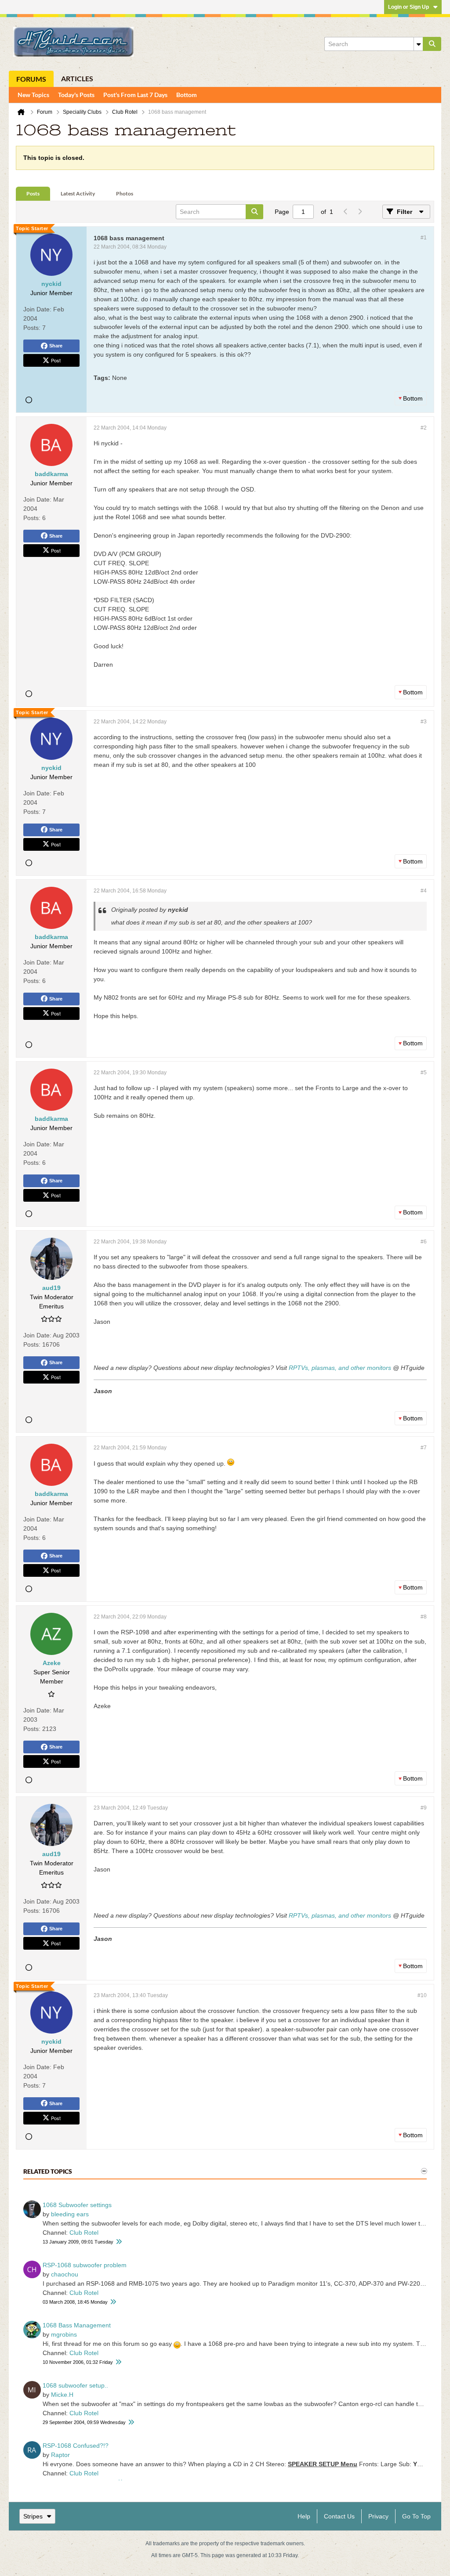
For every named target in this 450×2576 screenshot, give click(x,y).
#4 (424, 891)
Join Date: (37, 309)
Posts (33, 193)
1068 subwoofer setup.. (75, 2385)
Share (56, 346)
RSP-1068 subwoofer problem (85, 2265)
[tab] (33, 194)
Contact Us (339, 2516)
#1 (424, 238)
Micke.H (62, 2395)
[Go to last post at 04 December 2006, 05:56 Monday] (118, 2362)
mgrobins (64, 2334)
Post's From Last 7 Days (135, 95)
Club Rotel (84, 2233)
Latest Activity (78, 193)
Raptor (60, 2455)
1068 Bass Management (77, 2325)
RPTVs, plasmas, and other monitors (340, 1368)
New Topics (33, 95)
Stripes (33, 2516)
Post (56, 360)
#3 (424, 722)
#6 (424, 1242)
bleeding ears (70, 2214)
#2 (424, 428)
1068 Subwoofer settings (77, 2205)
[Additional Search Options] (418, 44)
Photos (125, 193)
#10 (422, 1995)
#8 (424, 1617)
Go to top (416, 2516)
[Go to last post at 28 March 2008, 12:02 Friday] (113, 2302)
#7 (424, 1448)
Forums (31, 79)
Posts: (32, 328)
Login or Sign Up (408, 7)
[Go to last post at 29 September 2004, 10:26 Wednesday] (131, 2422)
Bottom (187, 95)
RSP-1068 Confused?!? (76, 2446)
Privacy (378, 2516)
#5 (424, 1073)
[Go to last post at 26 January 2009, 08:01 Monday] (119, 2242)
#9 (424, 1808)
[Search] (432, 44)
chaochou (65, 2274)
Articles (77, 78)
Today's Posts (76, 95)
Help (304, 2516)
